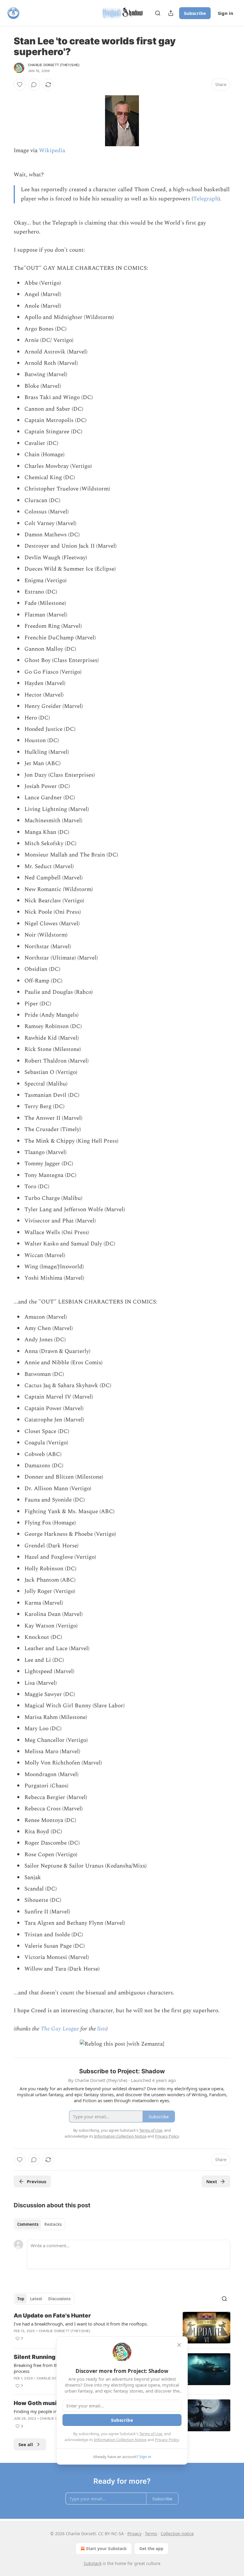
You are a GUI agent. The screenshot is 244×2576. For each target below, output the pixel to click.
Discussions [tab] (59, 2299)
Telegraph (206, 199)
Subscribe (195, 13)
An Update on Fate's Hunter (52, 2316)
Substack (93, 2563)
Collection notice (177, 2534)
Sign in (226, 13)
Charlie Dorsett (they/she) (54, 65)
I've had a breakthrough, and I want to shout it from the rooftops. (81, 2324)
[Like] (20, 85)
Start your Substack (106, 2548)
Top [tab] (21, 2299)
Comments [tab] (28, 2224)
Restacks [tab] (53, 2224)
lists (102, 2029)
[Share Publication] (171, 13)
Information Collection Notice (120, 2440)
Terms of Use (151, 2434)
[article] (122, 2328)
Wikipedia (52, 151)
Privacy (134, 2534)
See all (26, 2444)
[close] (179, 2345)
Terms (151, 2534)
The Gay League (60, 2029)
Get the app (151, 2548)
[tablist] (39, 2224)
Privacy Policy (167, 2440)
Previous (36, 2181)
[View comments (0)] (34, 85)
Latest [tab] (36, 2299)
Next (212, 2181)
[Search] (158, 13)
